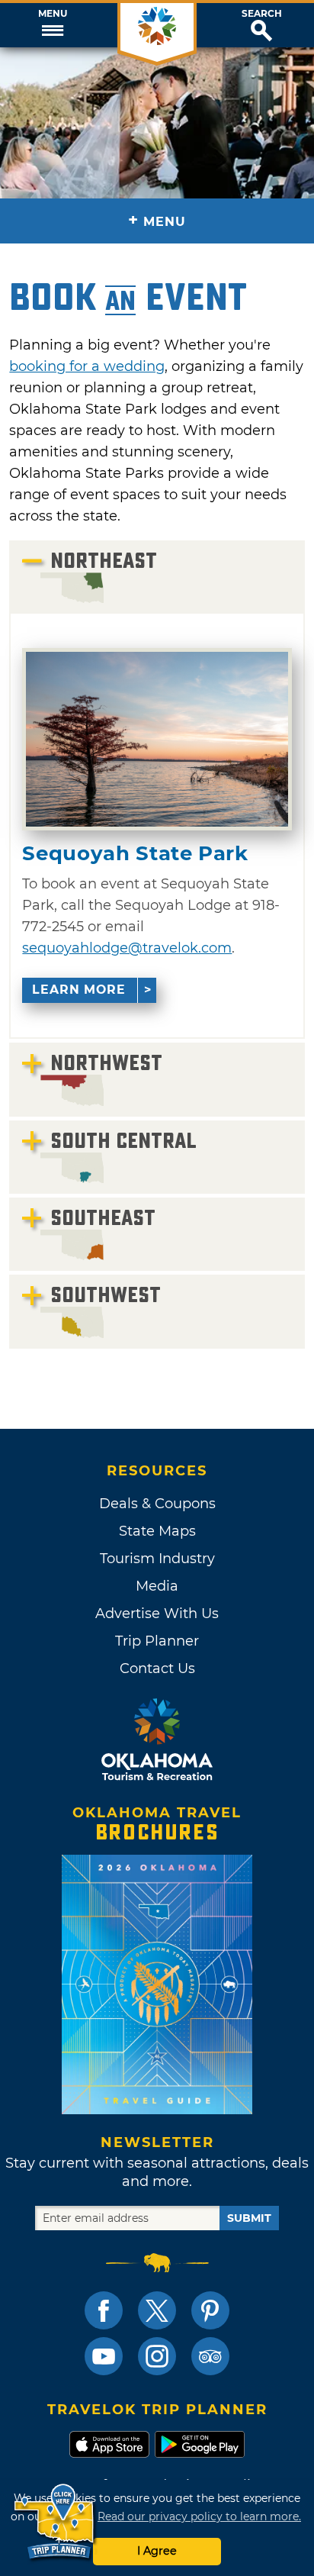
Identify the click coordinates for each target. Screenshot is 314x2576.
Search (262, 14)
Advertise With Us (157, 1614)
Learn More (79, 990)
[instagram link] (157, 2356)
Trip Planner (157, 1641)
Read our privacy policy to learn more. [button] (199, 2516)
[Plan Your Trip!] (55, 2522)
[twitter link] (157, 2310)
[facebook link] (104, 2310)
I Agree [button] (157, 2551)
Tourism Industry (157, 1559)
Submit (249, 2218)
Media (157, 1586)
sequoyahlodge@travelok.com (127, 948)
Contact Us (157, 1668)
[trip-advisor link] (210, 2356)
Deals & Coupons (157, 1504)
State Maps (157, 1531)
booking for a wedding (87, 366)
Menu (53, 14)
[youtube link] (104, 2356)
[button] (52, 25)
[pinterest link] (210, 2310)
